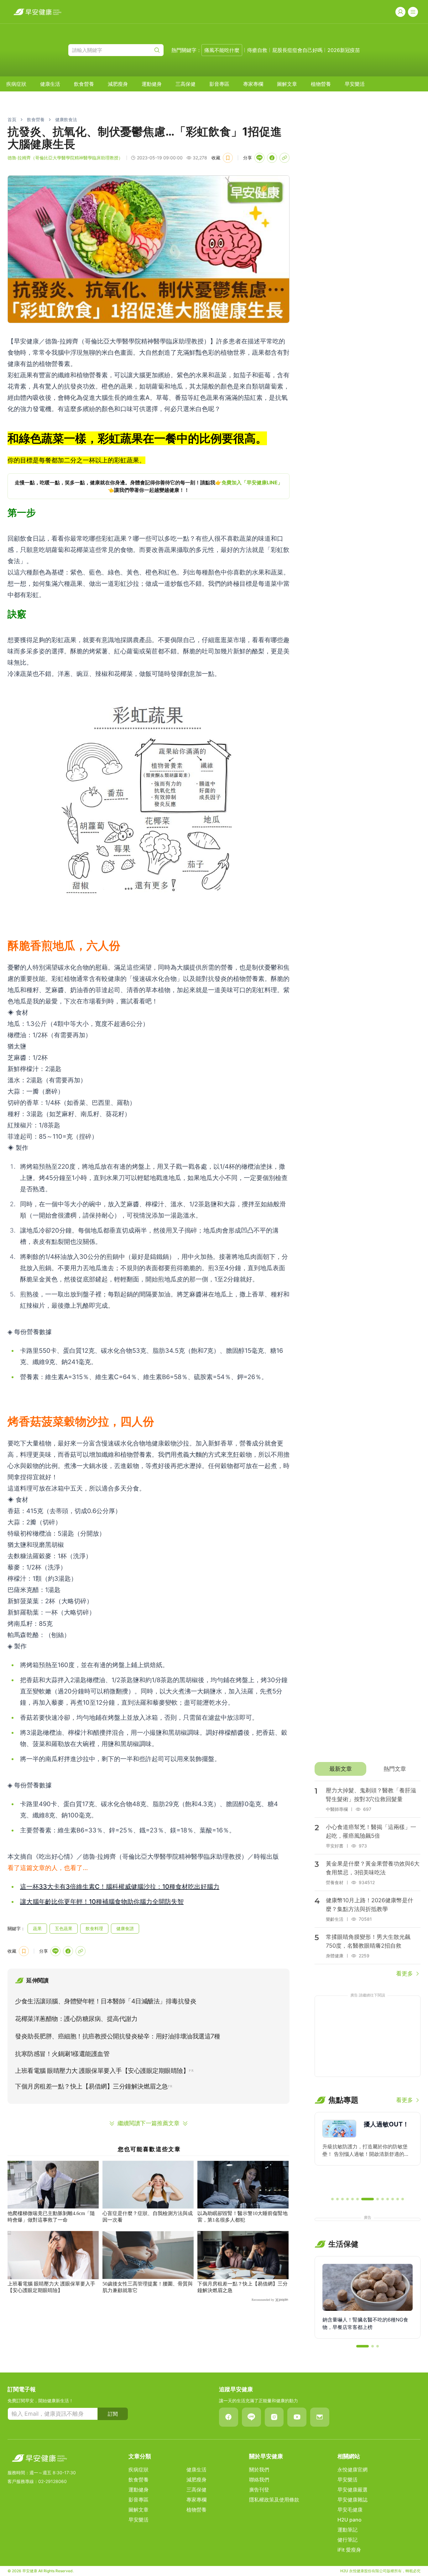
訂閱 (113, 2414)
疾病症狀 (16, 84)
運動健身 (152, 84)
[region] (149, 486)
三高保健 (185, 84)
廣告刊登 (259, 2490)
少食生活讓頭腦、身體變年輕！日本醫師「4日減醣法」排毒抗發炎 (106, 2001)
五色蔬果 (64, 1928)
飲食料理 (94, 1928)
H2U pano (350, 2520)
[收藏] (228, 158)
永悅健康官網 (352, 2470)
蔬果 (37, 1928)
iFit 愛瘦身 (349, 2550)
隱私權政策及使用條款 (274, 2500)
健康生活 (50, 84)
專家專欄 (253, 84)
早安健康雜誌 (352, 2500)
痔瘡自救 (257, 50)
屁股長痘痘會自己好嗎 (297, 50)
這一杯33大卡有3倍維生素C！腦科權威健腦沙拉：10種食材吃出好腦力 (120, 1887)
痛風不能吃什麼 (222, 50)
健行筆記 (347, 2540)
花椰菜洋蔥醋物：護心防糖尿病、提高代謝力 (76, 2019)
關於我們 (259, 2470)
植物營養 (321, 84)
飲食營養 (84, 84)
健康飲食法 (66, 119)
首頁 (12, 119)
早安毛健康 (350, 2510)
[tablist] (368, 1769)
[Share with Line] (259, 158)
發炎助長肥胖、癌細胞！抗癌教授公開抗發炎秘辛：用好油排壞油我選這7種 (117, 2036)
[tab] (340, 1769)
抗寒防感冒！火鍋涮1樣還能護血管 (62, 2054)
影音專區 (219, 84)
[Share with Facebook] (272, 158)
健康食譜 (125, 1928)
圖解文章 (287, 84)
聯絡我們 (259, 2480)
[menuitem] (16, 84)
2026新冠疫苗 (344, 50)
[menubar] (185, 84)
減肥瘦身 (118, 84)
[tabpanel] (368, 1879)
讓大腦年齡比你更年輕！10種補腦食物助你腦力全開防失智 (102, 1902)
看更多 (405, 1973)
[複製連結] (284, 158)
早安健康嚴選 (352, 2490)
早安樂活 (355, 84)
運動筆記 (347, 2530)
